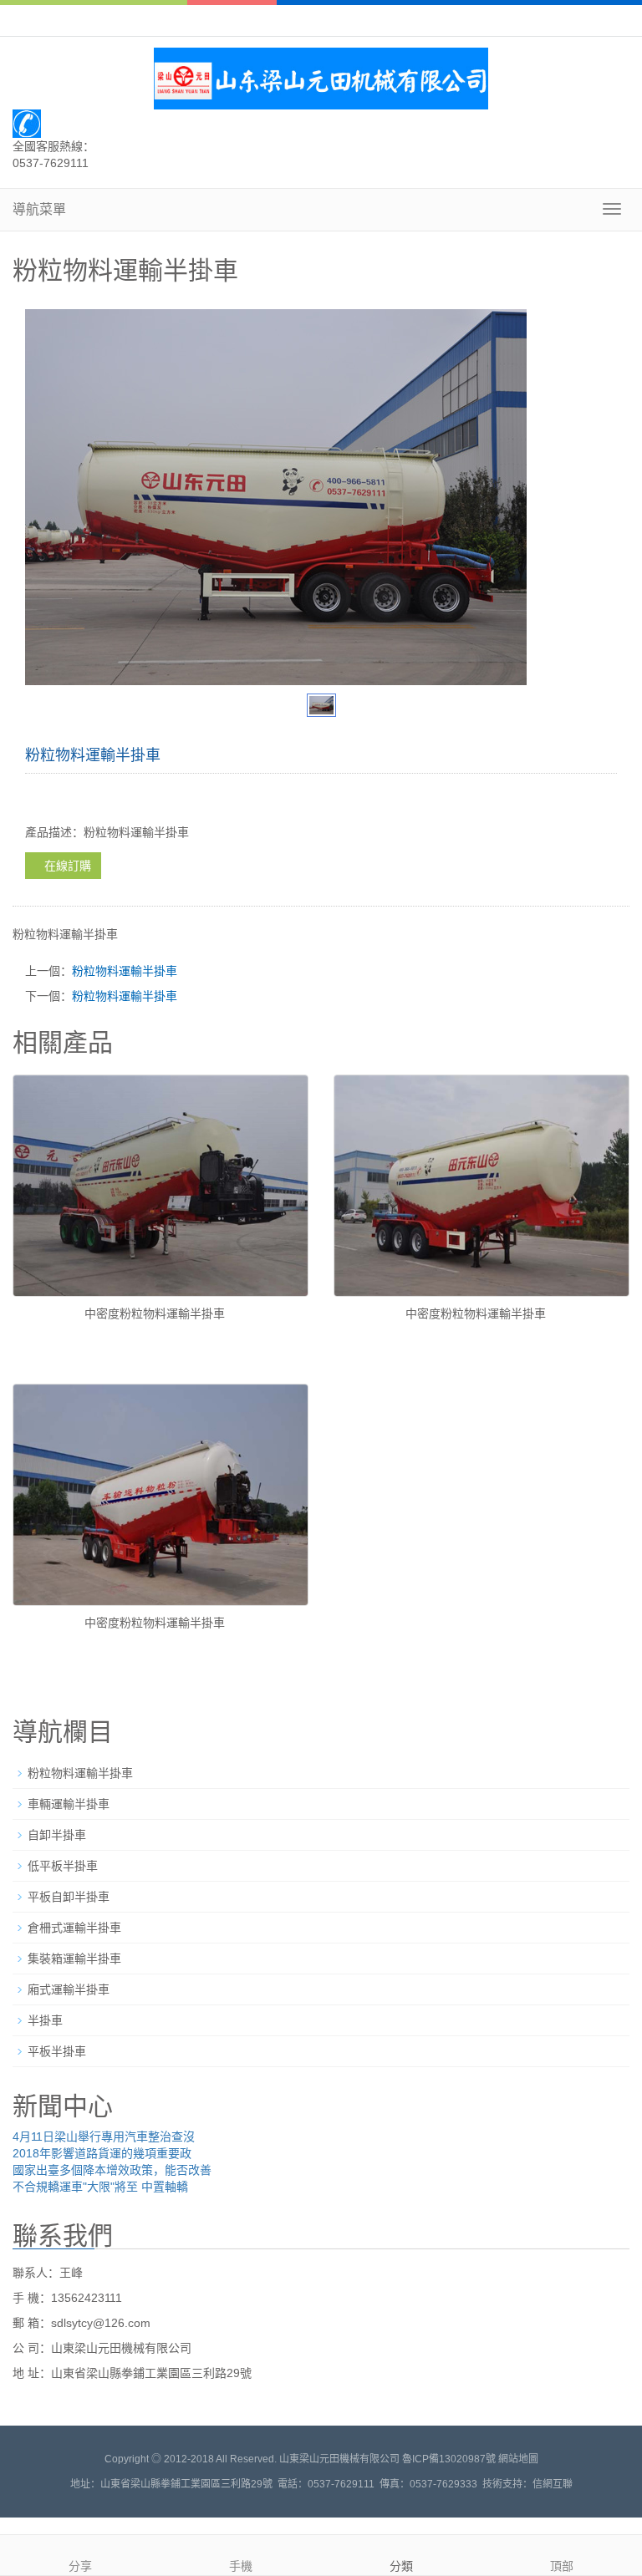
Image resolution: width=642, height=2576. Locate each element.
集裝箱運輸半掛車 (74, 1959)
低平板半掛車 (63, 1866)
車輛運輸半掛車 (69, 1804)
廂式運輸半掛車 (69, 1989)
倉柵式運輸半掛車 (74, 1928)
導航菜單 (39, 209)
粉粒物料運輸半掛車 (125, 971)
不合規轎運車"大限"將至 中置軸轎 (100, 2187)
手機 (241, 2566)
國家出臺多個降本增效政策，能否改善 (112, 2170)
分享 (80, 2566)
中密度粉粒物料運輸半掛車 (155, 1313)
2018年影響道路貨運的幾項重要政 (102, 2153)
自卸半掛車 (57, 1835)
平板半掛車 (57, 2051)
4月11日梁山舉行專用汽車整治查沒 (104, 2137)
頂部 (562, 2566)
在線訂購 (68, 866)
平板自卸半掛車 (69, 1897)
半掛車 (45, 2020)
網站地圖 (518, 2459)
